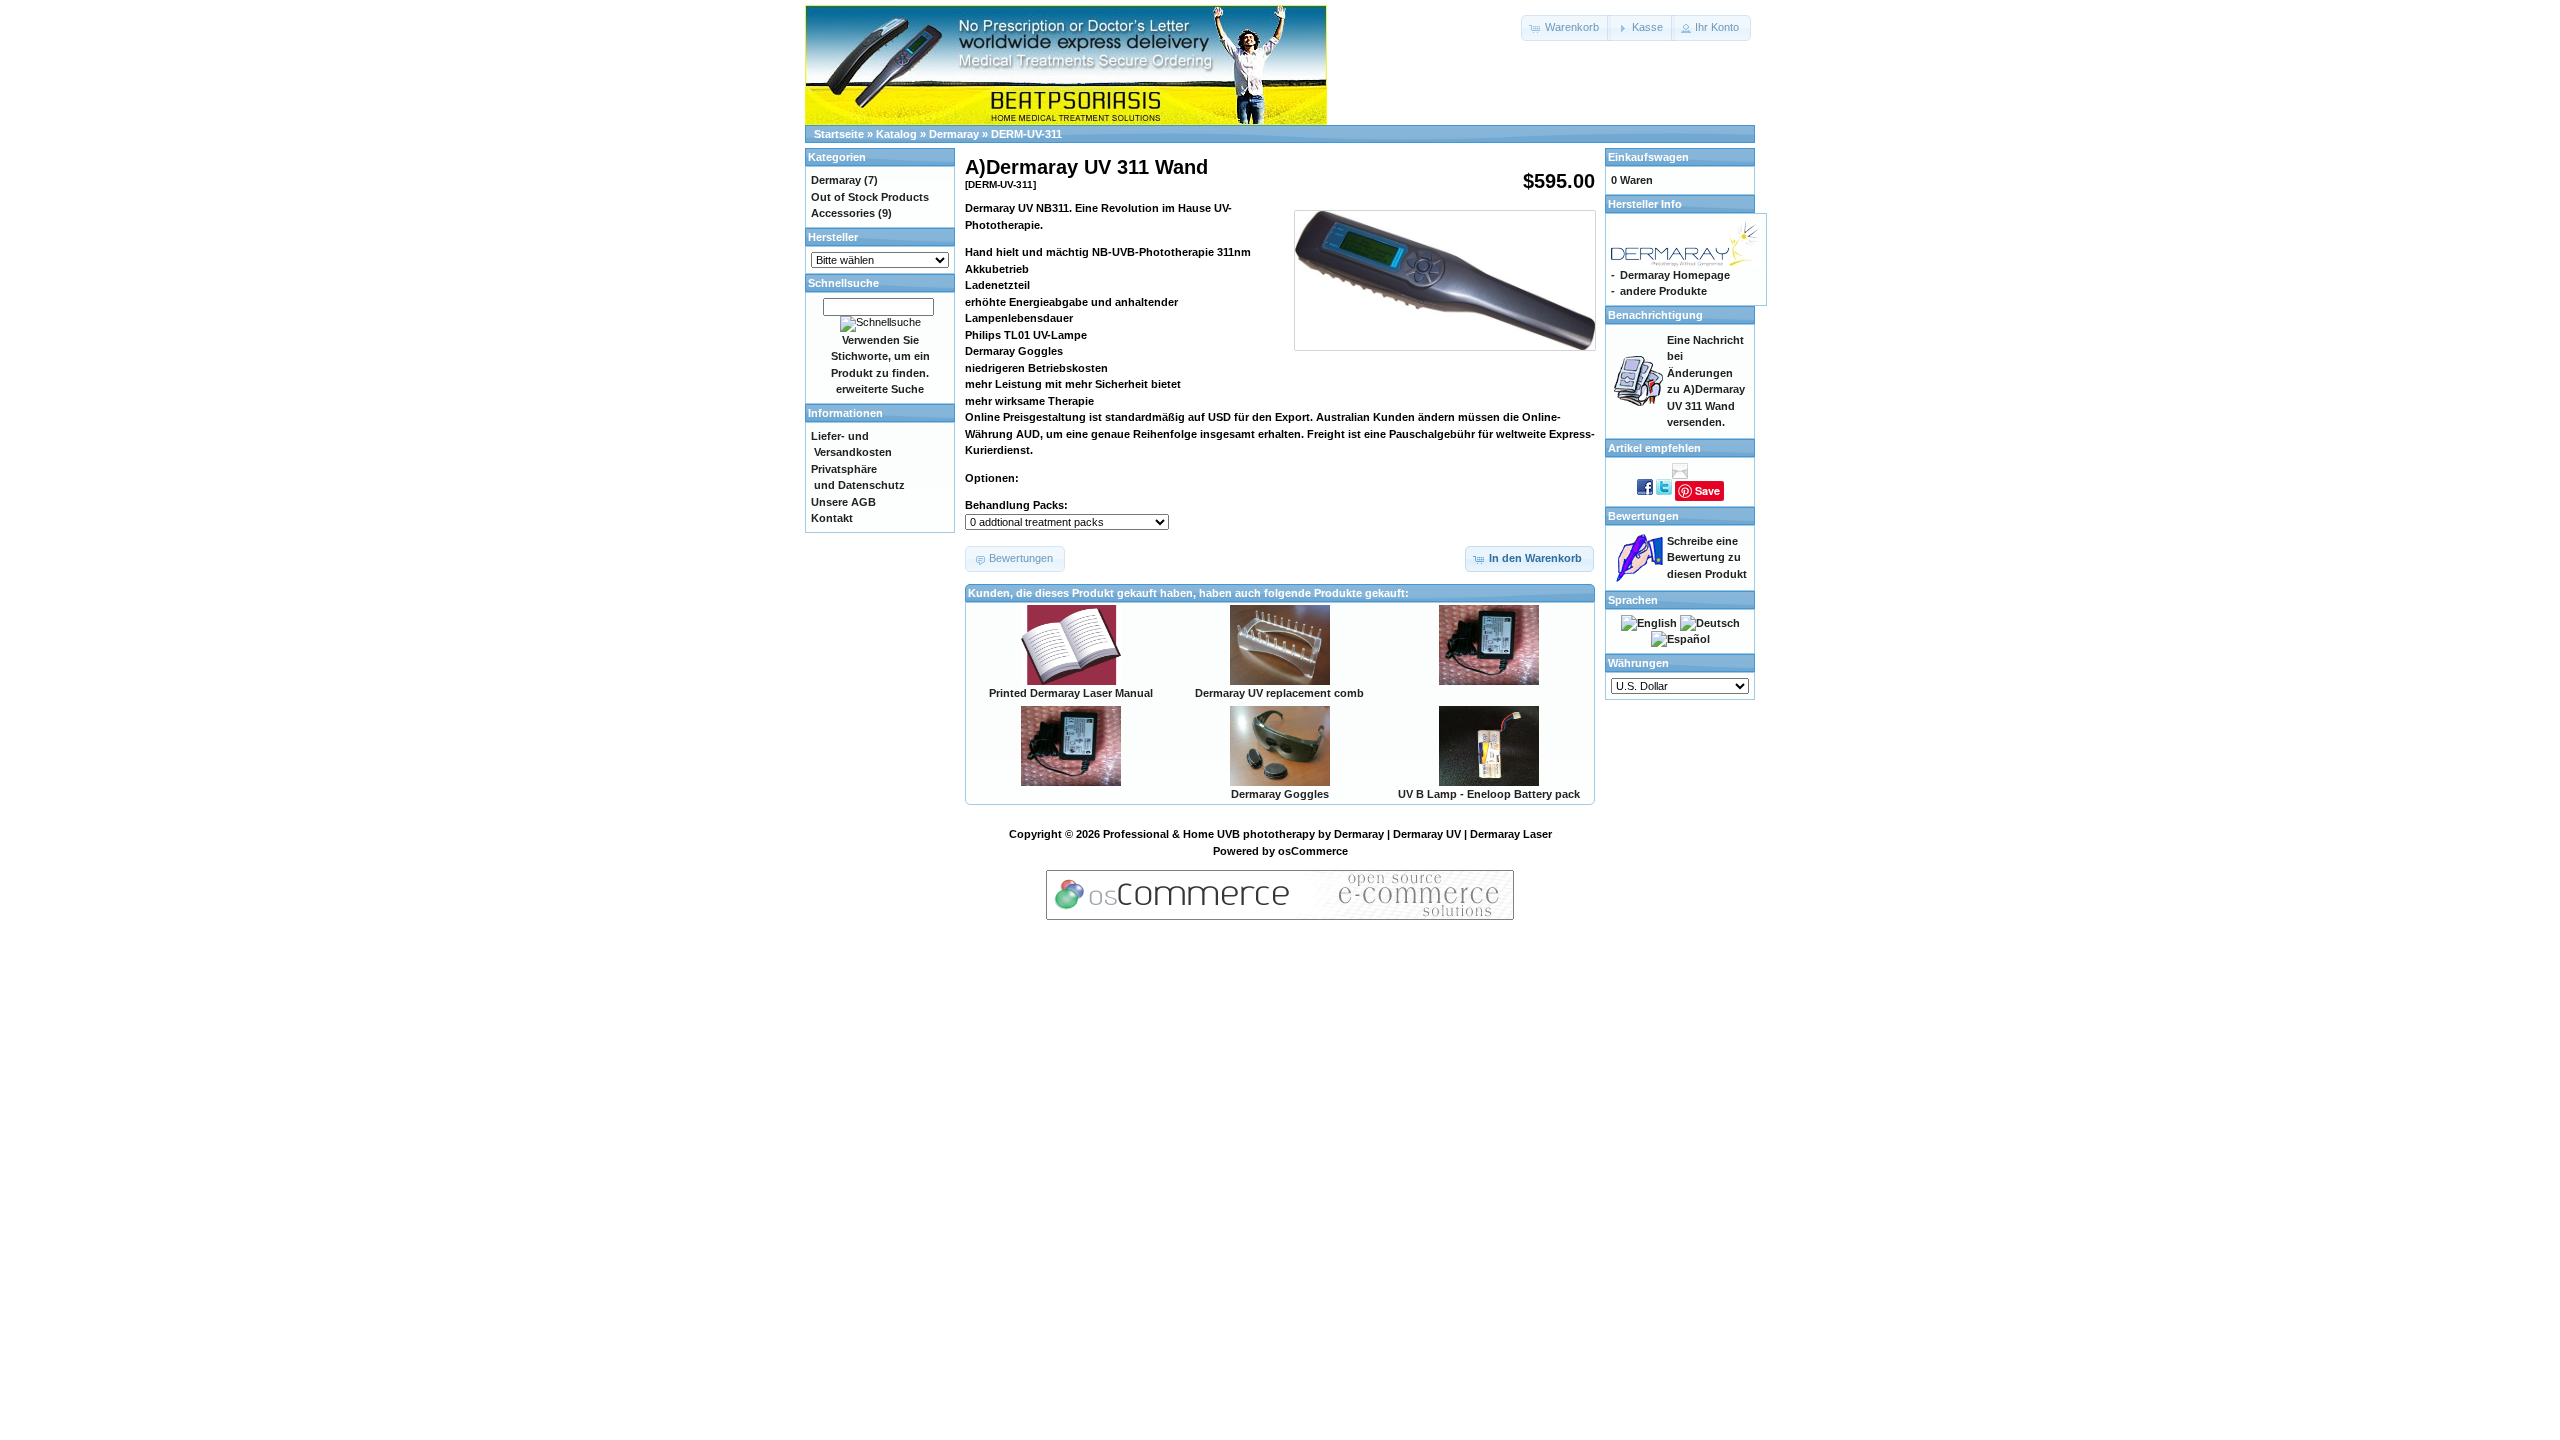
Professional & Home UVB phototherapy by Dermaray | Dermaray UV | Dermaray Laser (1327, 834)
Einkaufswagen (1648, 157)
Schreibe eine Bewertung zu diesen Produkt (1707, 557)
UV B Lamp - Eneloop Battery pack (1489, 794)
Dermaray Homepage (1675, 275)
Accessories (843, 213)
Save (1707, 490)
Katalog (896, 134)
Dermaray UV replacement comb (1279, 693)
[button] (1566, 28)
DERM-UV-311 (1026, 134)
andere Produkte (1663, 291)
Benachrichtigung (1655, 315)
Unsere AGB (843, 502)
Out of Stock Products (870, 197)
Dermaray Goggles (1280, 794)
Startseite (839, 134)
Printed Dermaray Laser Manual (1071, 693)
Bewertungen (1643, 516)
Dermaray (954, 134)
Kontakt (832, 518)
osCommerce (1313, 851)
